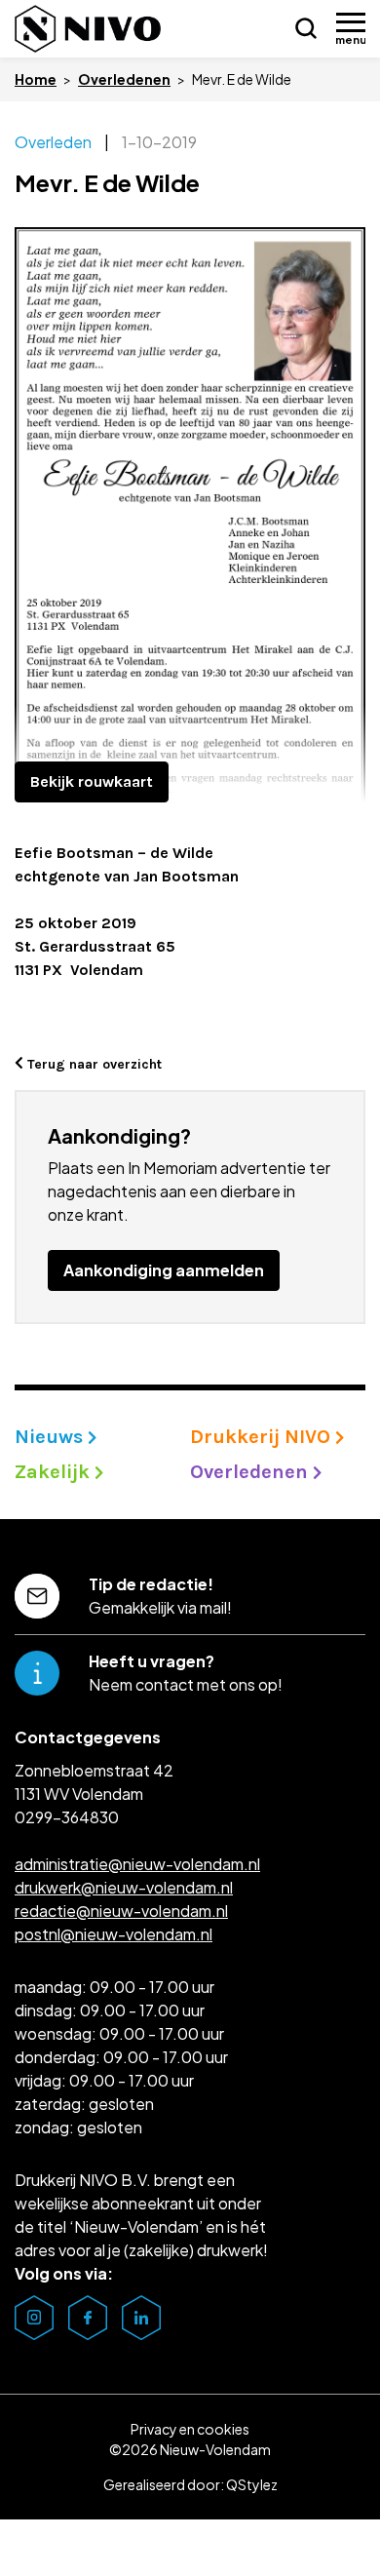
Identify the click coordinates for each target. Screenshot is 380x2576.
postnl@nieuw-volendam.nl (114, 1934)
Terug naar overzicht (93, 1064)
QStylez (252, 2484)
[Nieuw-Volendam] (88, 29)
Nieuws (51, 1437)
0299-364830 (67, 1817)
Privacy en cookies (190, 2429)
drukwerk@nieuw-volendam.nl (124, 1887)
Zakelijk (55, 1472)
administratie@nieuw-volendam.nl (137, 1864)
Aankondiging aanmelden (164, 1270)
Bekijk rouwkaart (92, 781)
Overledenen (124, 79)
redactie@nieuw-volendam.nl (121, 1911)
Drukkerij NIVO (263, 1437)
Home (36, 79)
